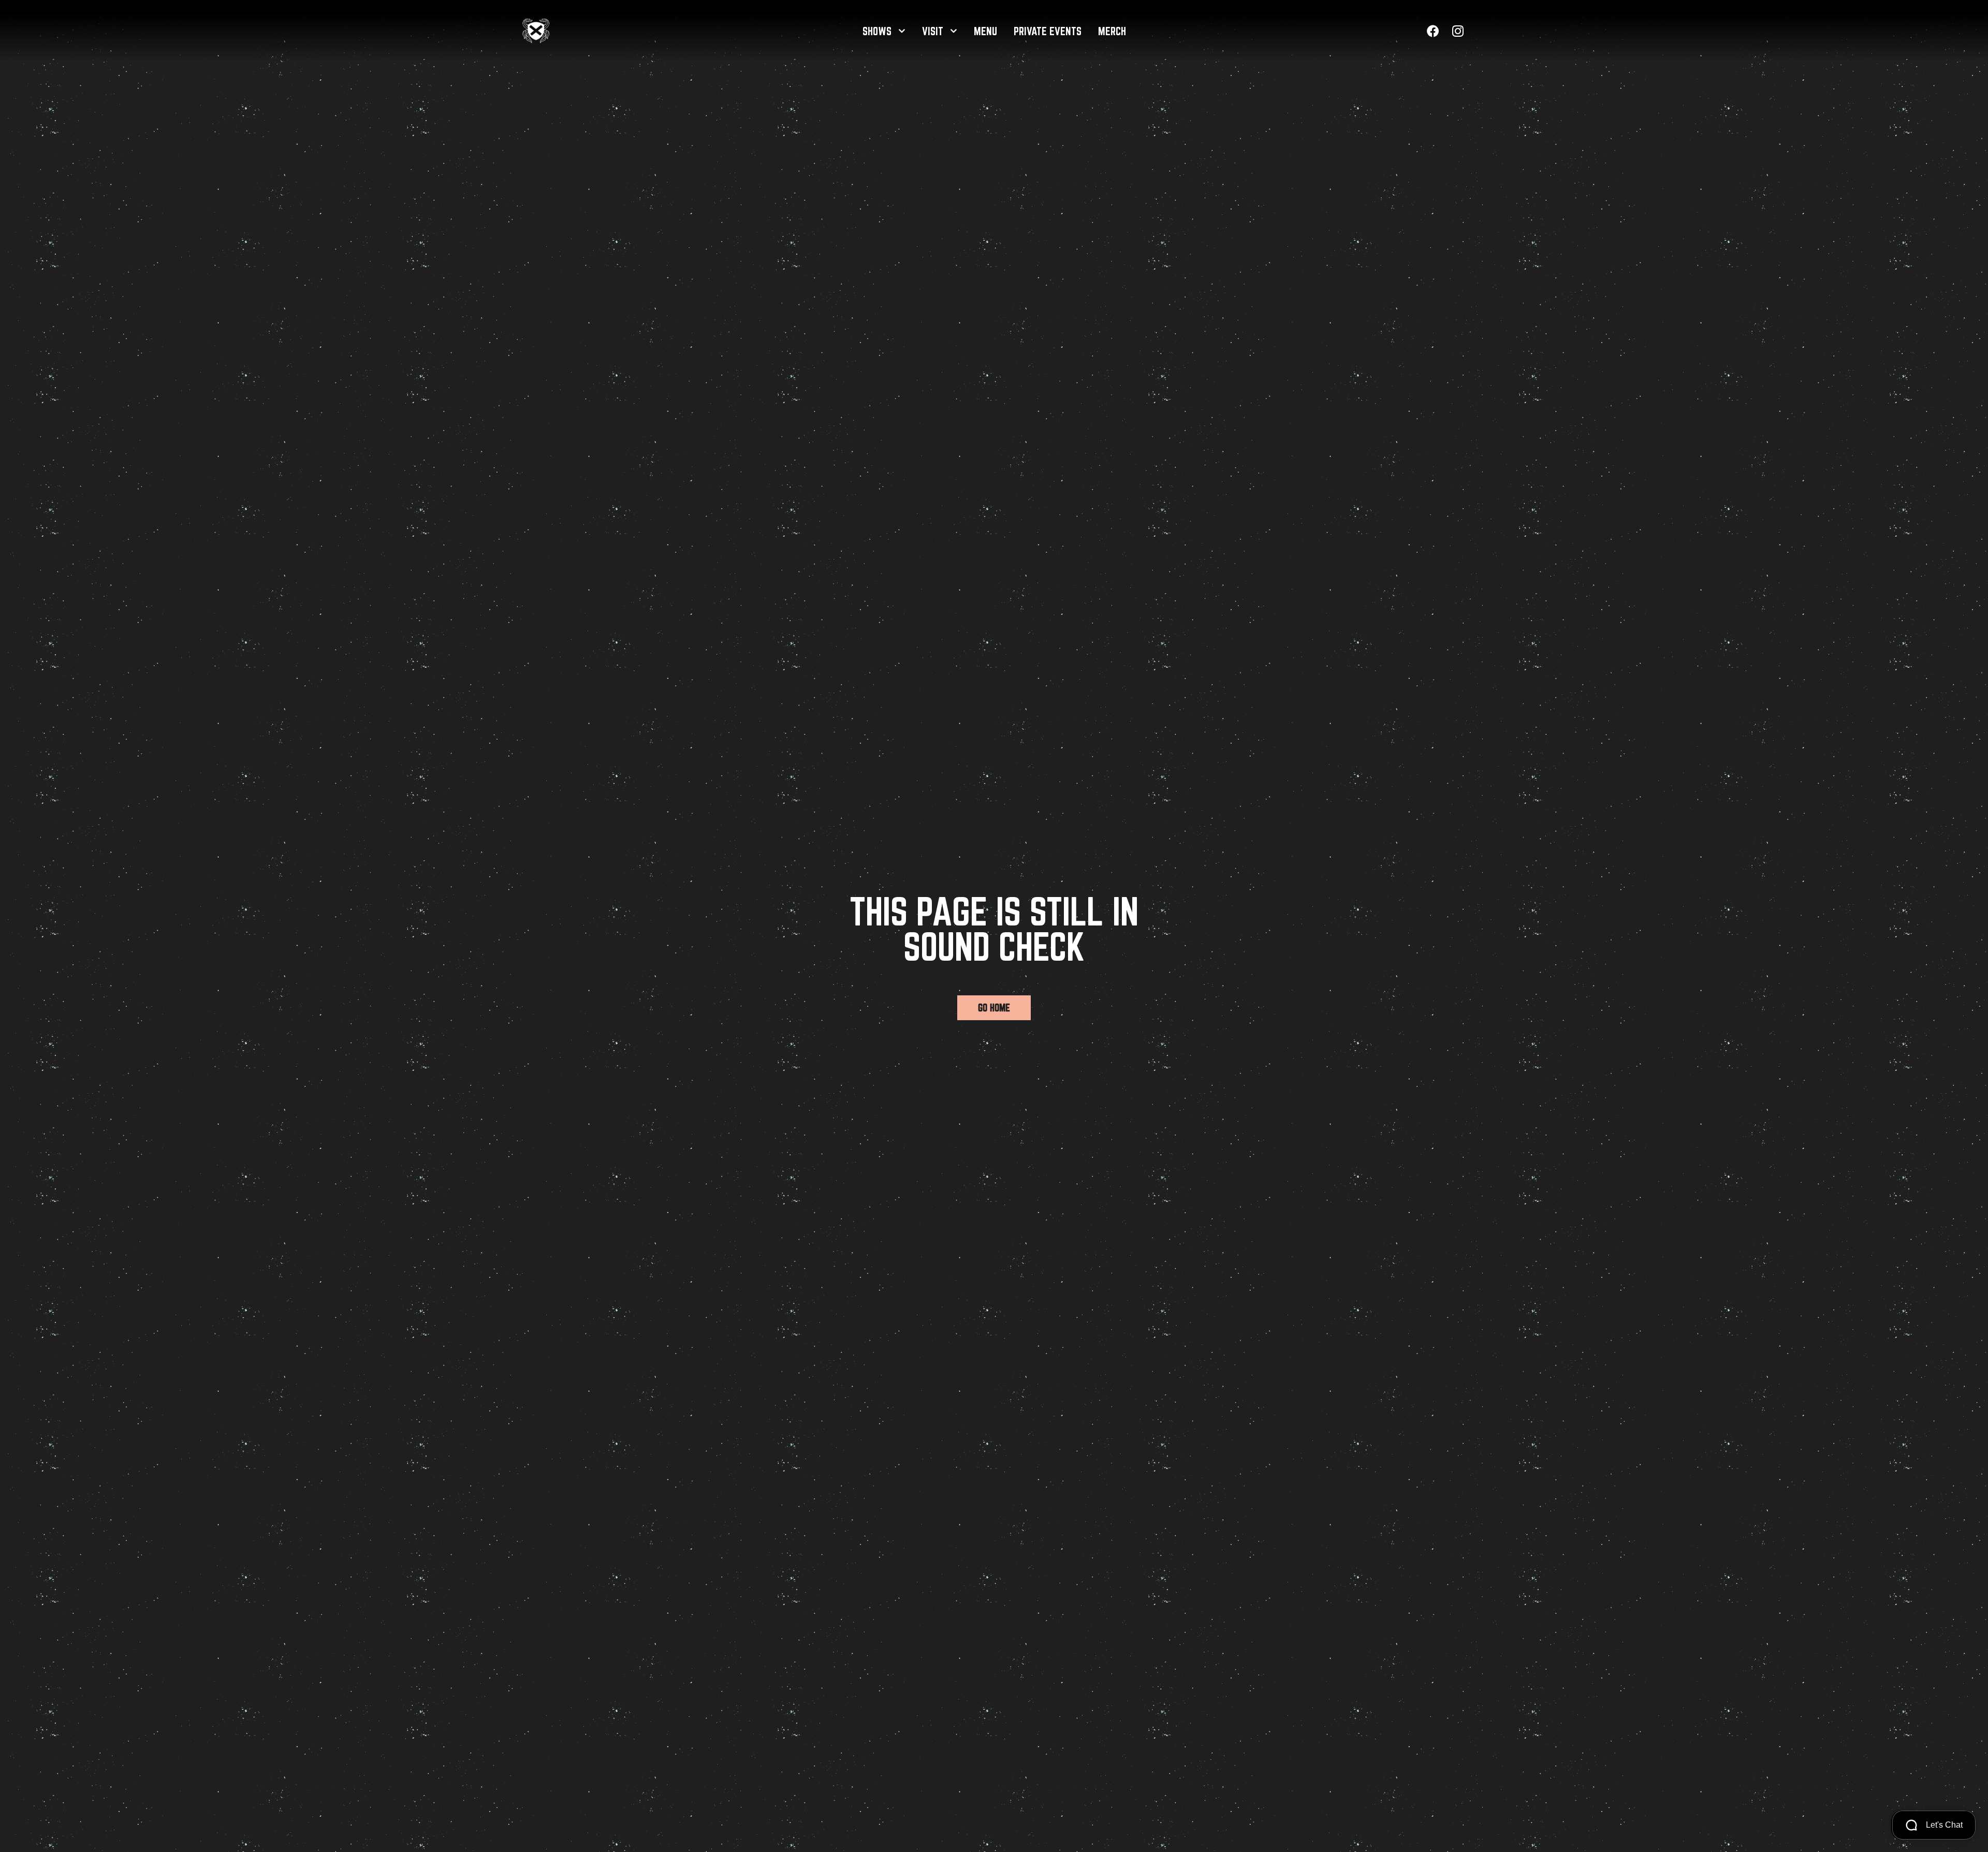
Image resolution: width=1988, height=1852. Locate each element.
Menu (985, 31)
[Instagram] (1458, 31)
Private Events (1048, 31)
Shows (877, 31)
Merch (1112, 31)
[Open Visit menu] (953, 31)
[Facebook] (1433, 31)
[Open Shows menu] (902, 31)
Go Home (994, 1008)
